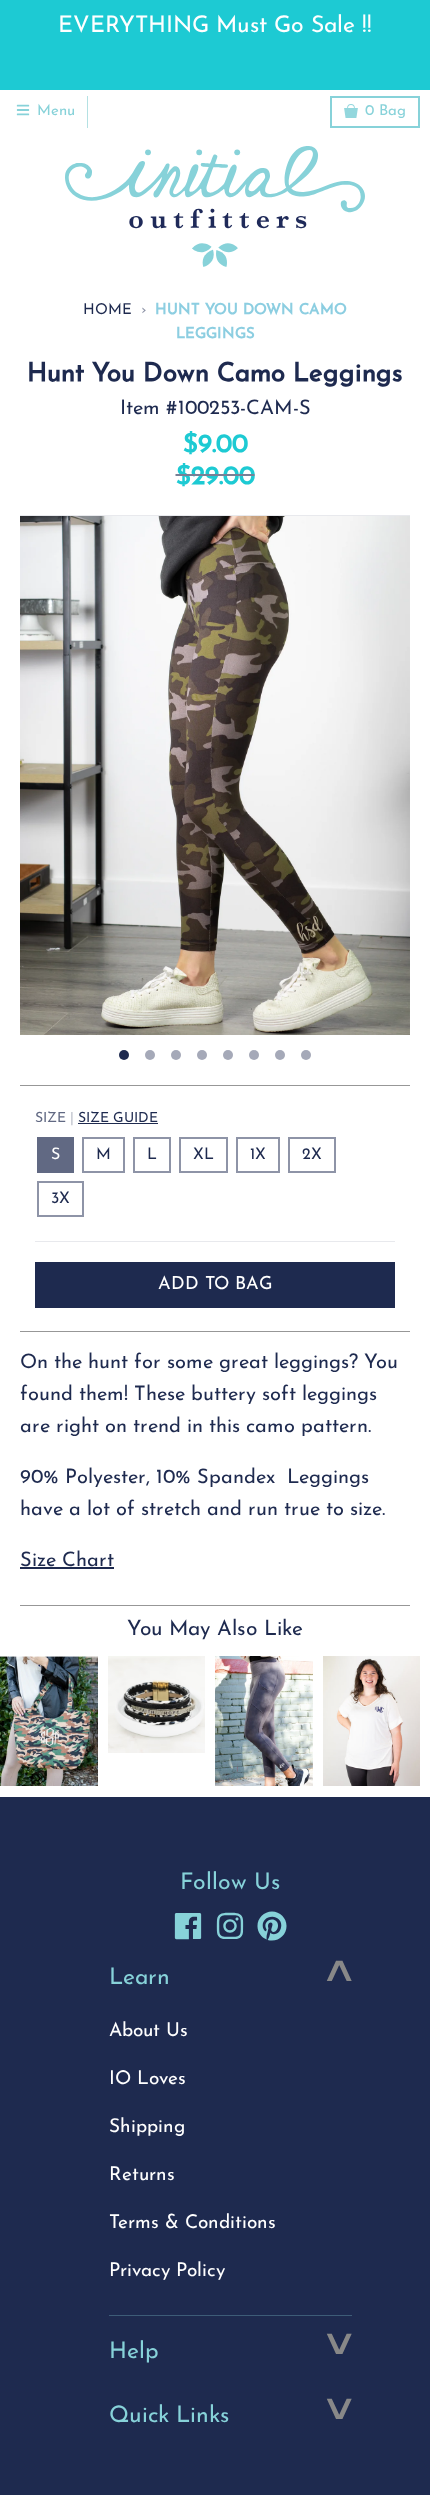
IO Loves (147, 2079)
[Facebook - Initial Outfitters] (188, 1926)
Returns (142, 2175)
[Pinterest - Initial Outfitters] (272, 1926)
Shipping (147, 2127)
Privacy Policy (167, 2271)
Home (107, 310)
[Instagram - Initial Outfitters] (230, 1926)
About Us (148, 2031)
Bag (385, 111)
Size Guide (118, 1118)
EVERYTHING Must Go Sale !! (215, 26)
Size (96, 1118)
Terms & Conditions (192, 2223)
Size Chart (67, 1561)
